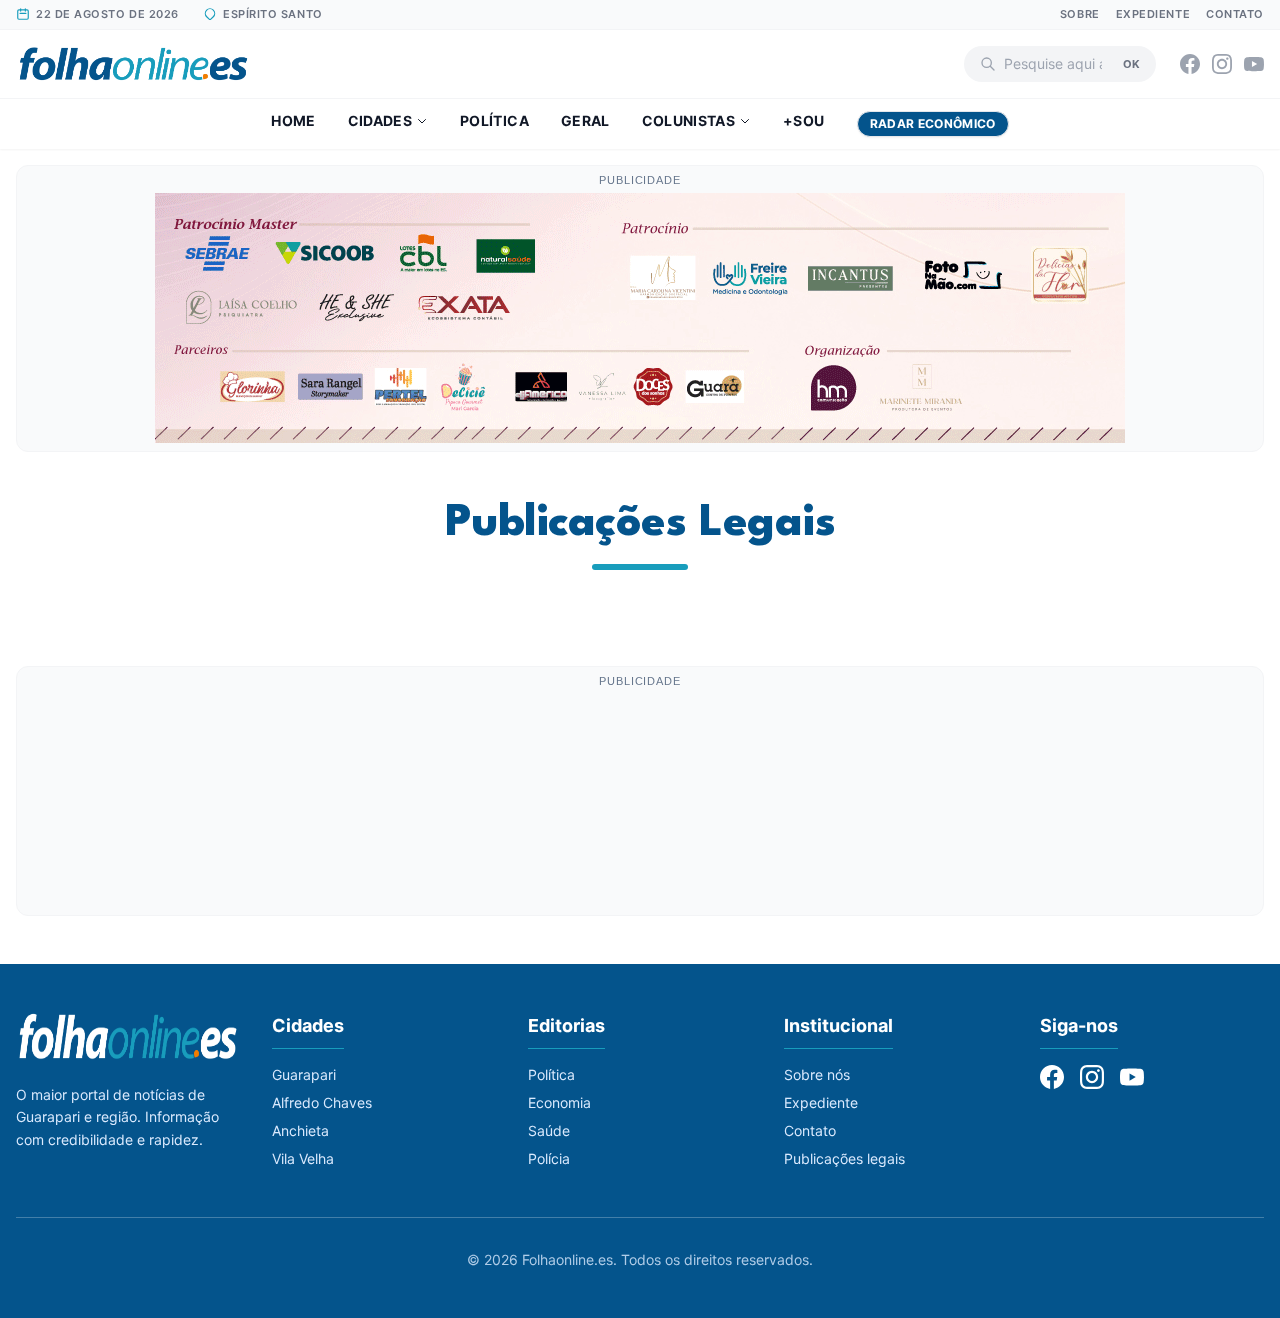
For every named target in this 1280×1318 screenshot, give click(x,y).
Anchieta (300, 1130)
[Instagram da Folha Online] (1222, 64)
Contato (1235, 14)
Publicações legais (844, 1158)
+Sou (803, 120)
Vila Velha (303, 1158)
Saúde (549, 1130)
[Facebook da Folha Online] (1190, 64)
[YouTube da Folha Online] (1254, 64)
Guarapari (304, 1074)
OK (1131, 63)
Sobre (1080, 14)
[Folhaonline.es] (133, 64)
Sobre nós (817, 1074)
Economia (559, 1102)
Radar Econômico (933, 123)
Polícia (549, 1158)
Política (494, 120)
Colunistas (689, 120)
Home (293, 120)
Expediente (1153, 14)
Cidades (380, 120)
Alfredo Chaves (322, 1102)
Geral (585, 120)
